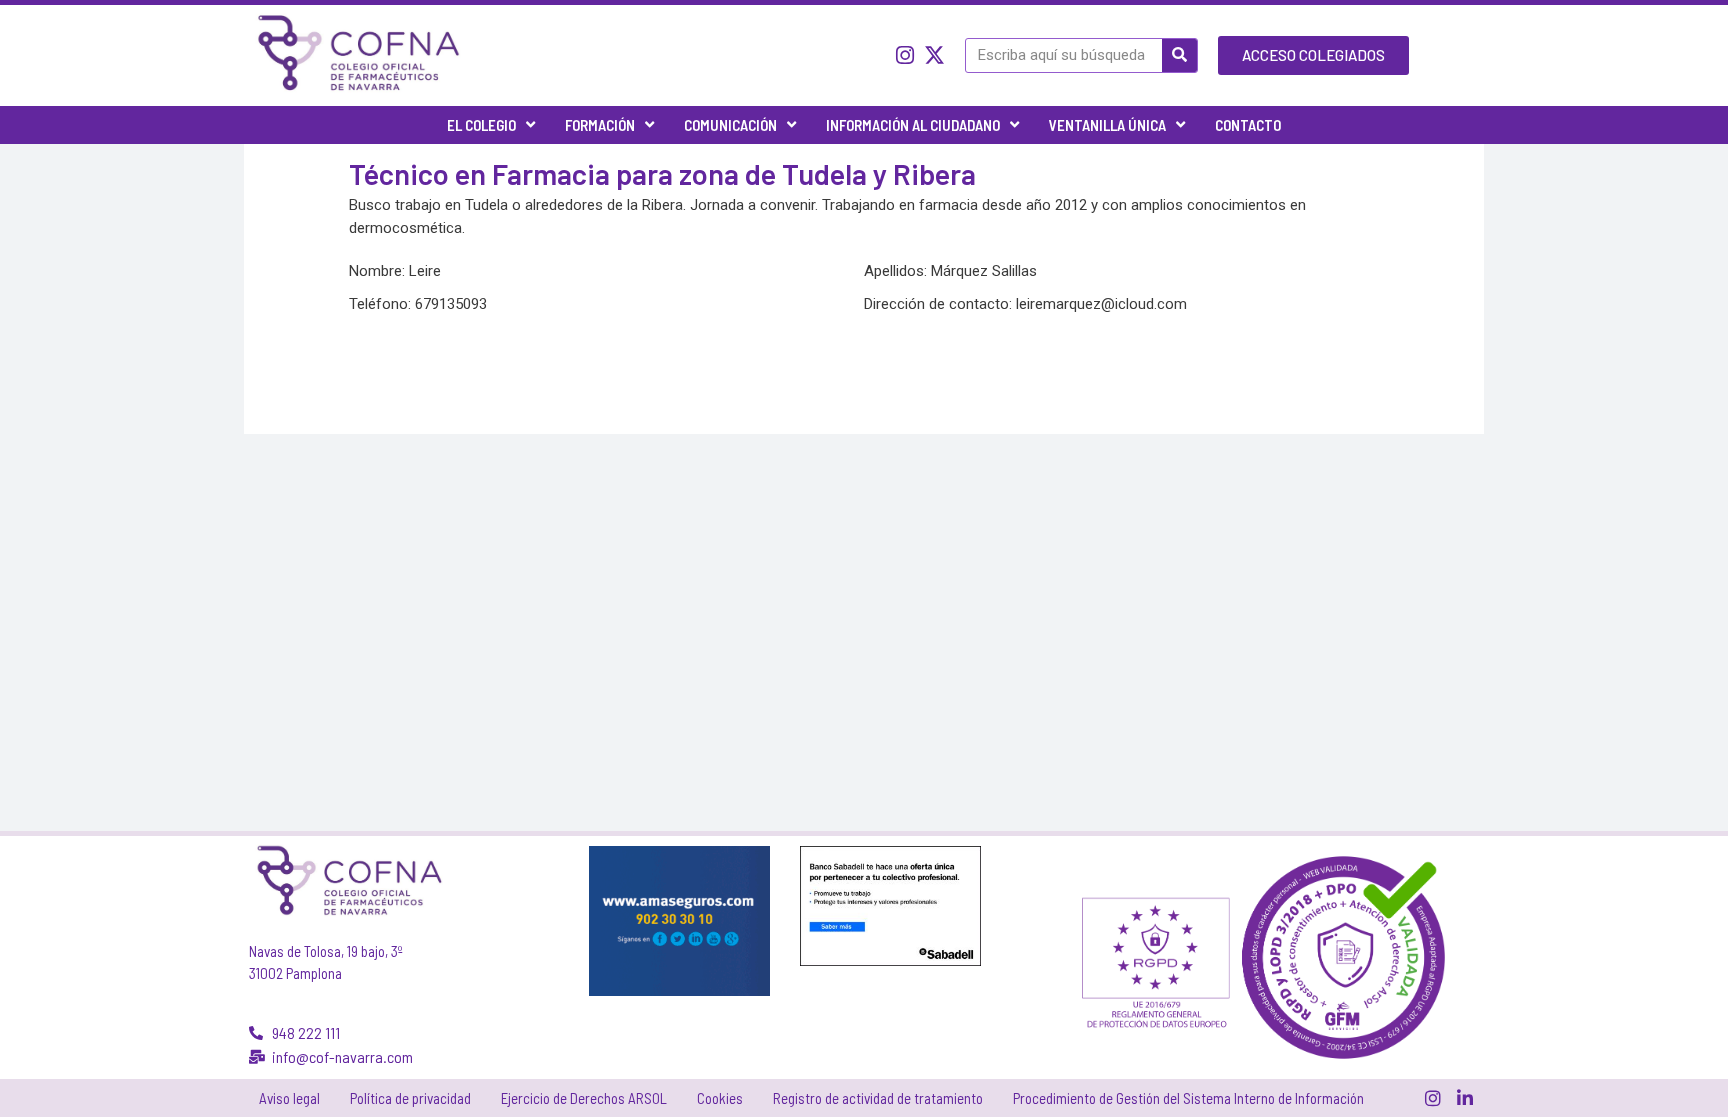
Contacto (1248, 125)
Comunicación (730, 125)
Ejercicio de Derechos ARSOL (584, 1098)
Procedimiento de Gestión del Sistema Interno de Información (1188, 1098)
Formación (600, 125)
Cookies (720, 1098)
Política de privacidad (410, 1098)
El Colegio (481, 125)
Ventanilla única (1107, 125)
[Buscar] (1179, 55)
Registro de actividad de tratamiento (878, 1098)
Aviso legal (289, 1098)
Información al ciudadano (913, 125)
